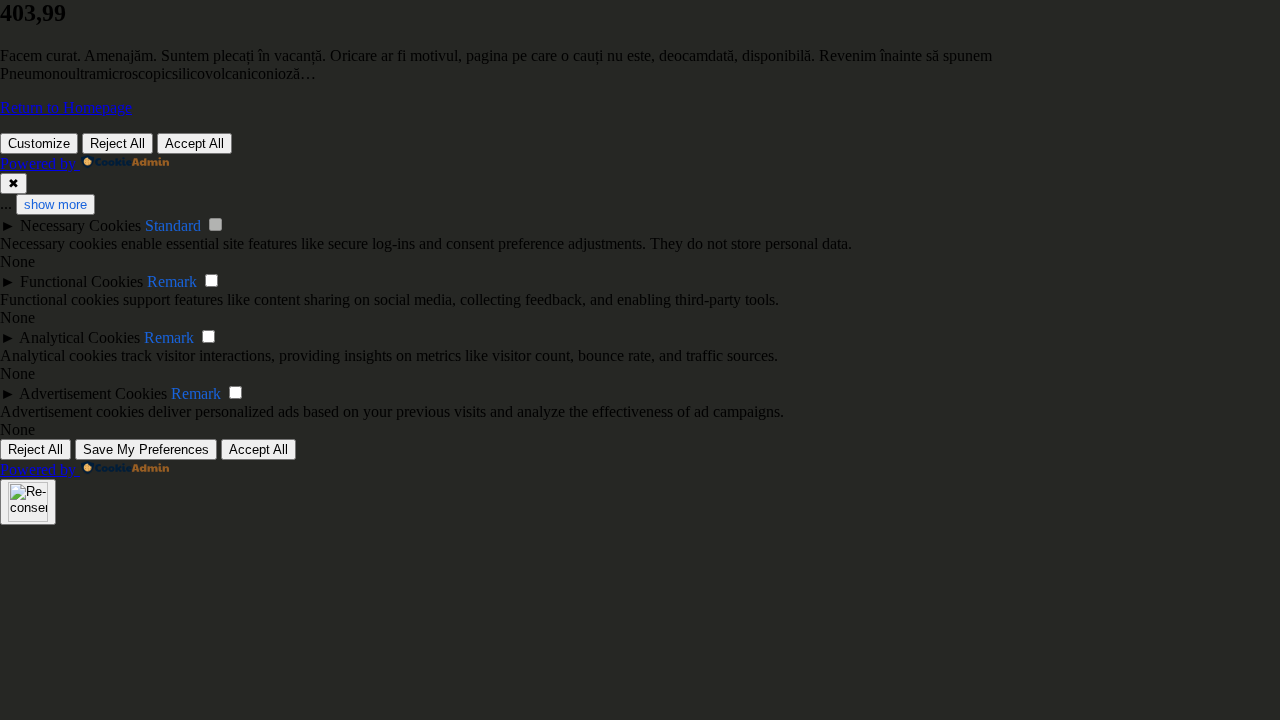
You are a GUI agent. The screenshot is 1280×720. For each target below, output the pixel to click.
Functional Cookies (81, 281)
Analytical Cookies (79, 337)
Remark (172, 281)
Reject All (117, 143)
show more (55, 204)
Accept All (194, 143)
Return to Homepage (66, 107)
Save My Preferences (146, 449)
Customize (39, 143)
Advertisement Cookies (93, 393)
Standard (173, 225)
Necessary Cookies (80, 225)
